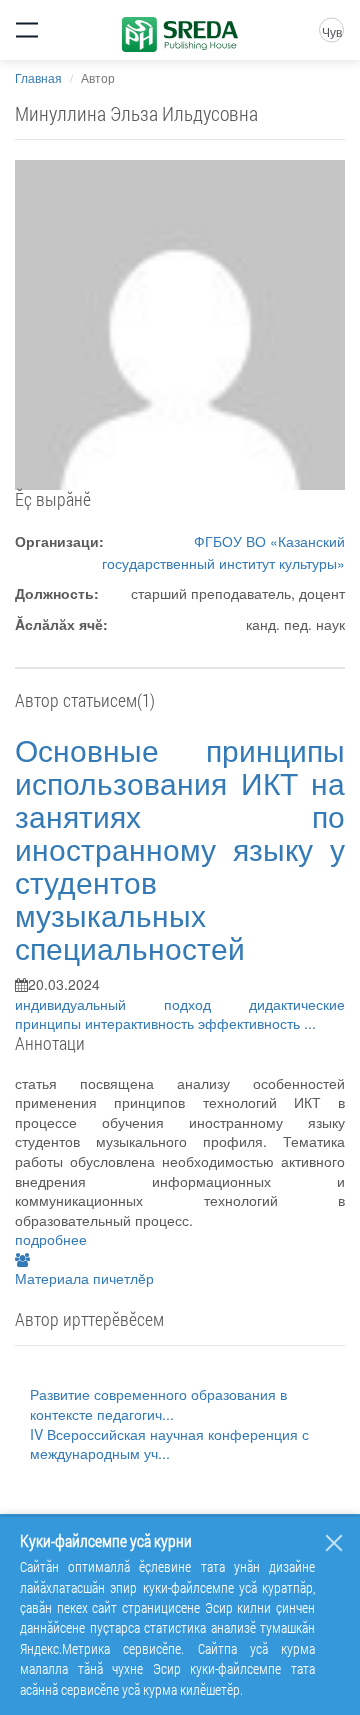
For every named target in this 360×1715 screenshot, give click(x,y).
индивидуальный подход (132, 1004)
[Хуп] (334, 1543)
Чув (332, 31)
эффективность (251, 1023)
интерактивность (141, 1023)
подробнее (51, 1239)
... (310, 1023)
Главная (38, 77)
